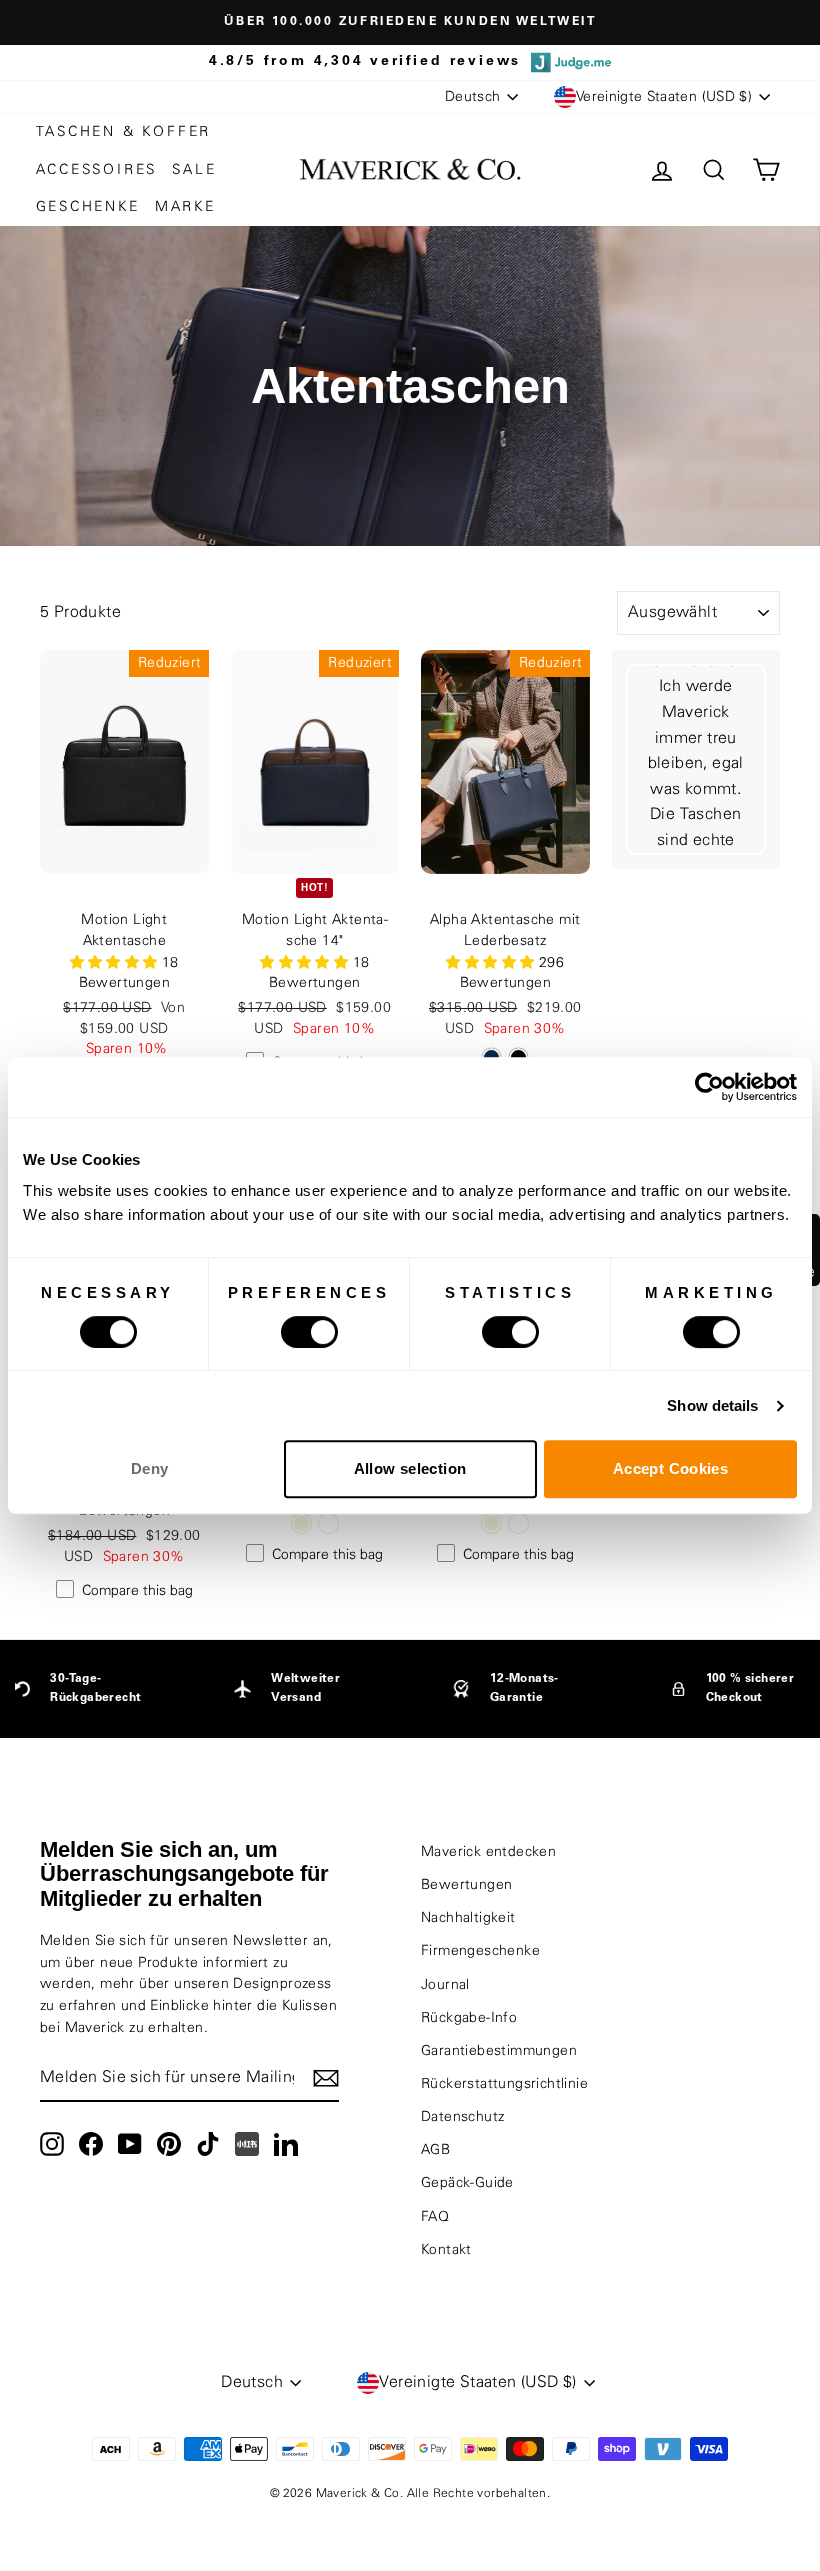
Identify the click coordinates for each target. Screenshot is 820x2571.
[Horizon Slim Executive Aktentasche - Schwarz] (328, 1523)
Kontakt (446, 2250)
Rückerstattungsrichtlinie (504, 2084)
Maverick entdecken (488, 1852)
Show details (712, 1405)
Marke (185, 207)
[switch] (309, 1332)
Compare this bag (137, 1591)
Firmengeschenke (480, 1951)
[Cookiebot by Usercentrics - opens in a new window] (709, 1087)
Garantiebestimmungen (499, 2051)
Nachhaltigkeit (468, 1918)
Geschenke (88, 207)
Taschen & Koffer (124, 132)
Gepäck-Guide (467, 2183)
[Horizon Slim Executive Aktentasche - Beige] (301, 1523)
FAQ (435, 2217)
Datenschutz (462, 2117)
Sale (194, 170)
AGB (435, 2150)
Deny (150, 1468)
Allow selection (410, 1468)
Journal (445, 1985)
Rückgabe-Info (469, 2018)
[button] (116, 963)
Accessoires (97, 170)
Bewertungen (466, 1885)
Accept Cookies (670, 1468)
